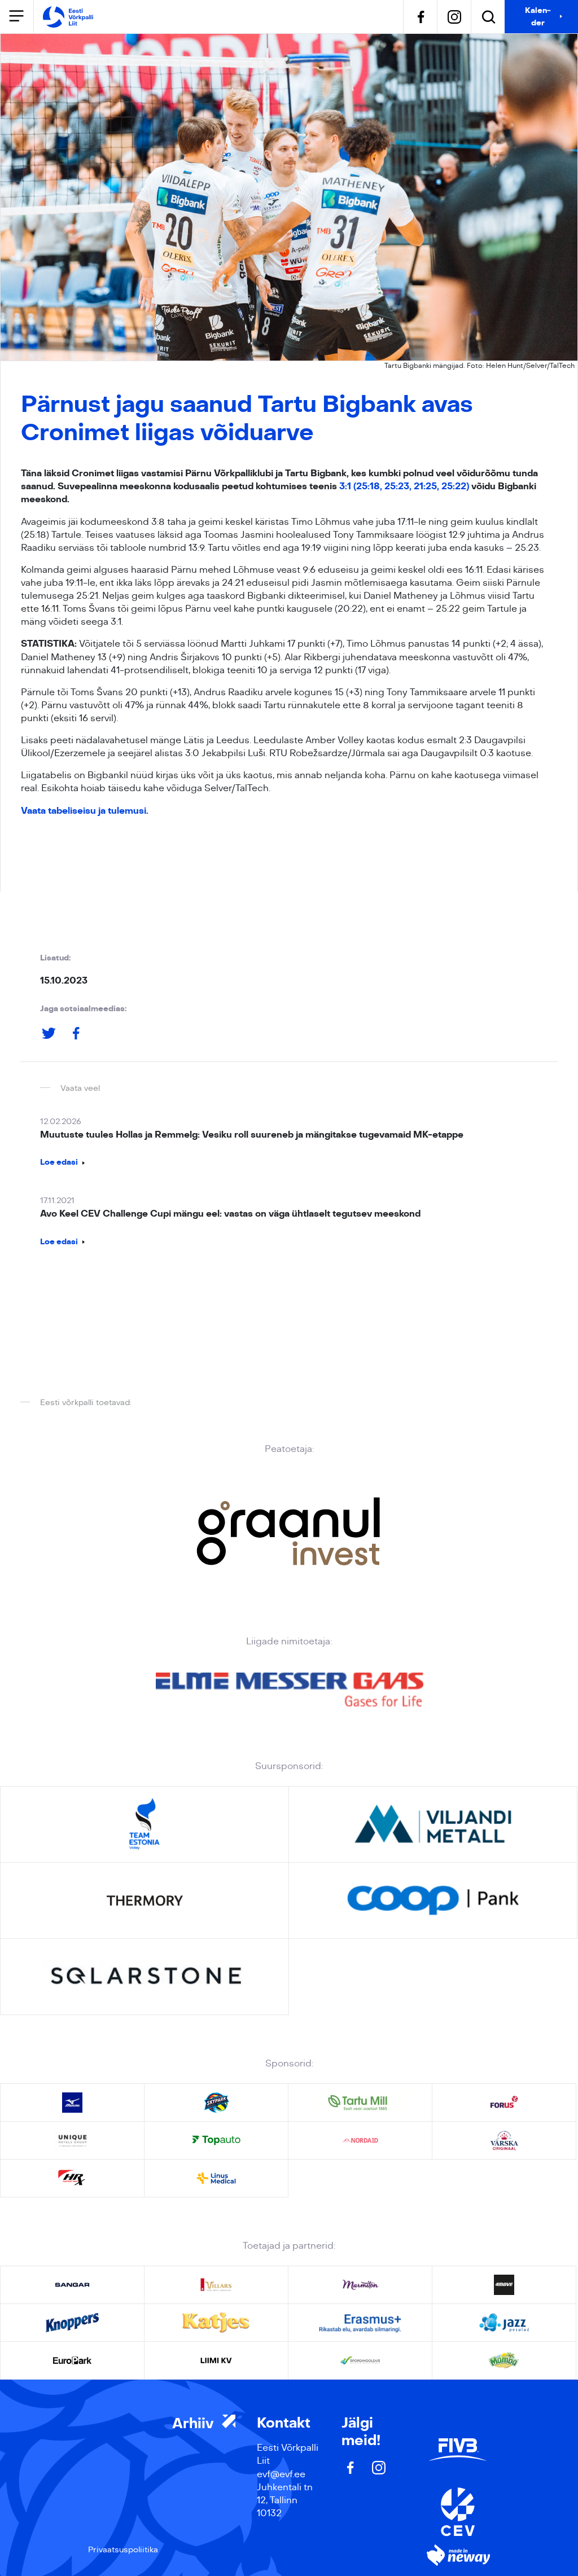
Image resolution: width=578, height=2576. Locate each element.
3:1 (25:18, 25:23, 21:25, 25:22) (404, 486)
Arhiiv (195, 2424)
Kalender (538, 16)
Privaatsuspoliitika (123, 2549)
